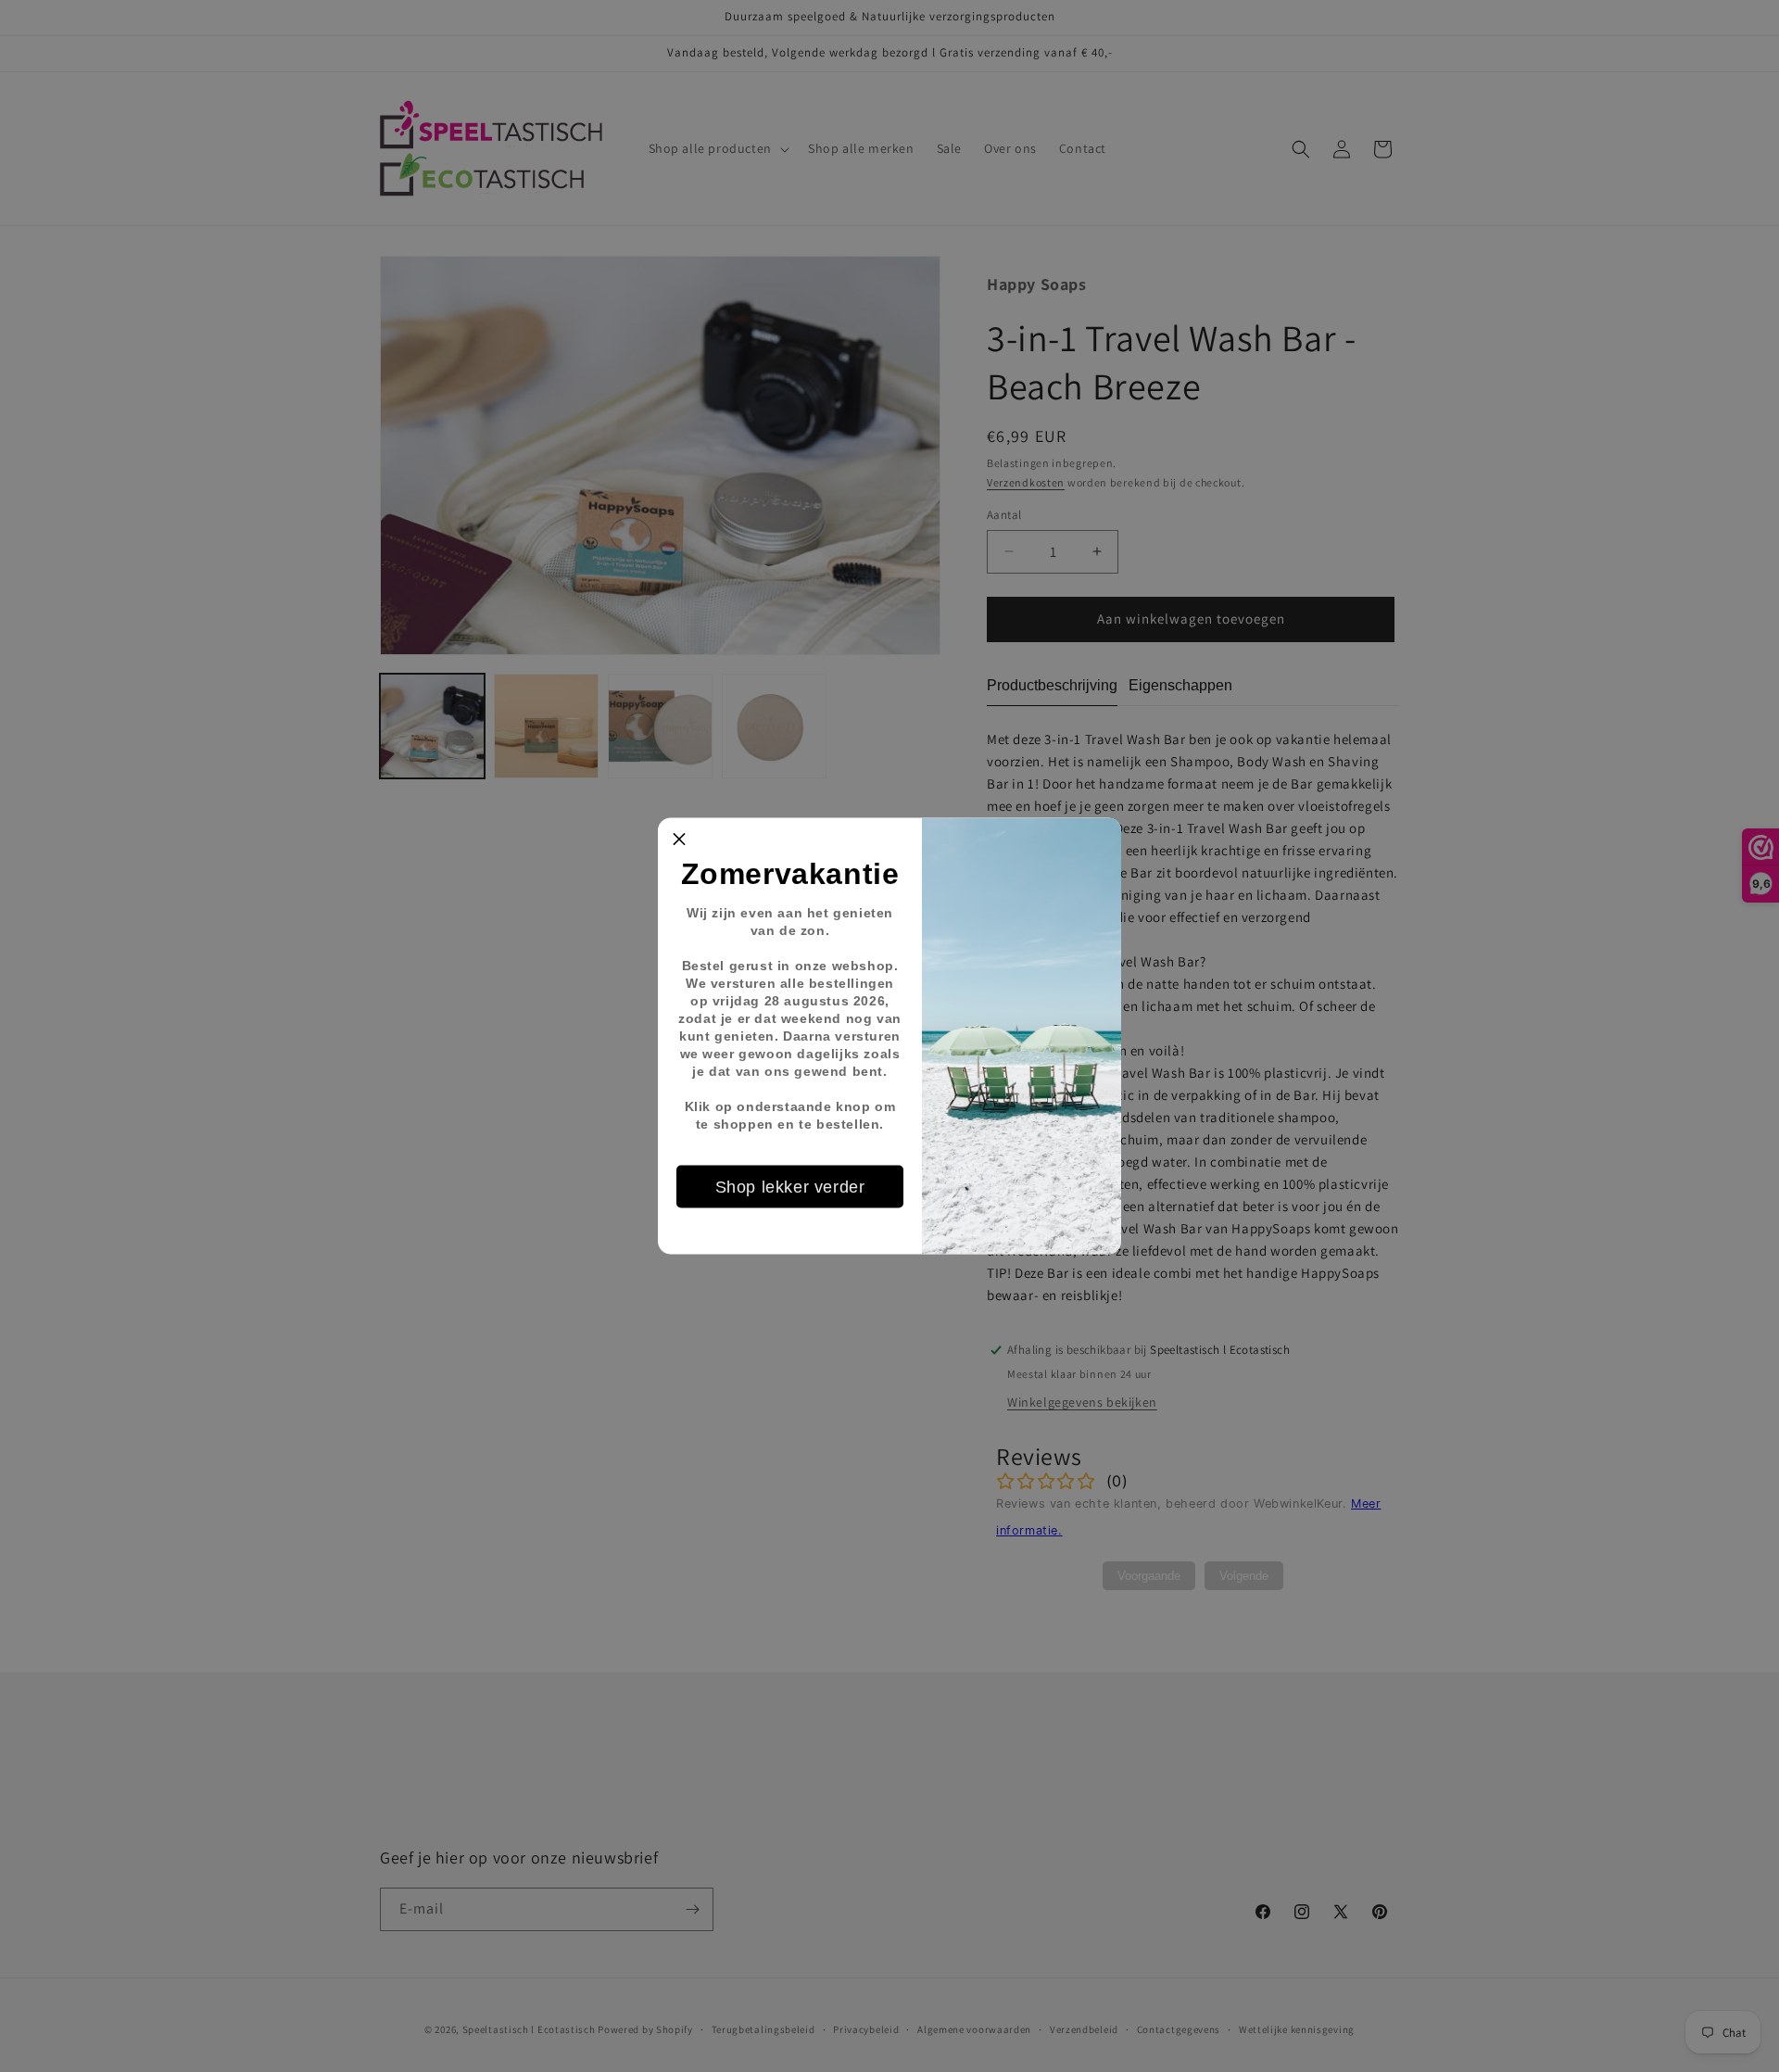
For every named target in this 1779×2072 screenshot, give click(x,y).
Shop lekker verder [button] (790, 1186)
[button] (679, 840)
